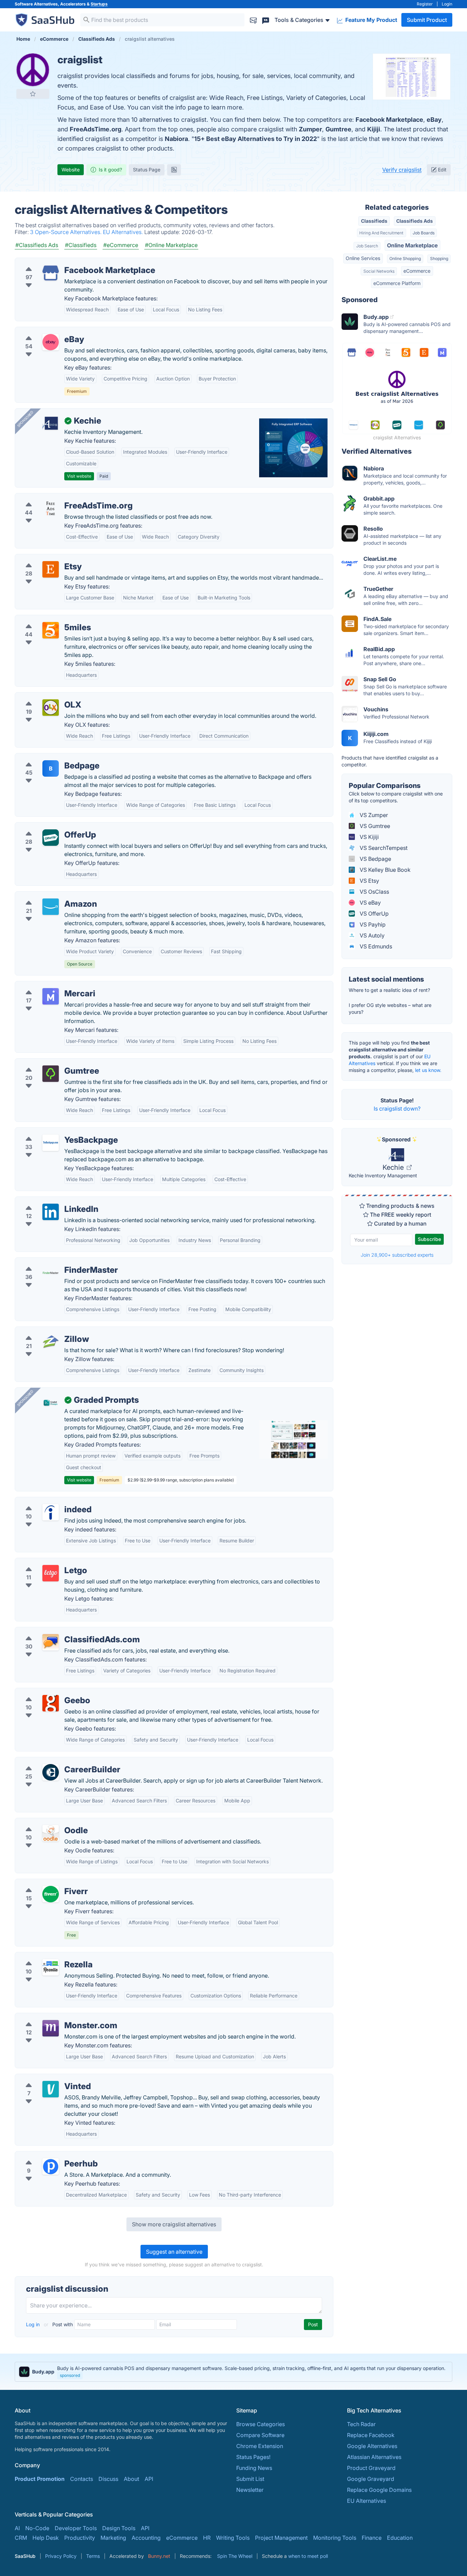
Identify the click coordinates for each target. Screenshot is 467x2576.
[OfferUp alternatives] (51, 838)
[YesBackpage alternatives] (51, 1143)
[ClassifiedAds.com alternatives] (51, 1642)
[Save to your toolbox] (33, 94)
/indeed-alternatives (46, 1501)
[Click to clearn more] (233, 2372)
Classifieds (374, 221)
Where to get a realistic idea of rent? (389, 990)
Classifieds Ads (415, 221)
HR (207, 2538)
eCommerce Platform (397, 283)
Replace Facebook (371, 2435)
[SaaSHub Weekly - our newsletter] (253, 20)
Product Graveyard (371, 2468)
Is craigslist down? (397, 1109)
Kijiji (374, 129)
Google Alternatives (372, 2446)
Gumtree (338, 129)
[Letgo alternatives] (51, 1573)
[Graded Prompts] (51, 1403)
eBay (434, 120)
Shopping (439, 258)
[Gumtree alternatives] (51, 1074)
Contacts (82, 2479)
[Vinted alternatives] (51, 2089)
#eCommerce (121, 245)
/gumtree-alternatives (48, 1063)
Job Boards (424, 233)
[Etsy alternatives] (51, 569)
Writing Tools (233, 2538)
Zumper (310, 129)
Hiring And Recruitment (381, 233)
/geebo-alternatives (46, 1692)
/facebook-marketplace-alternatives (67, 262)
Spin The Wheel (235, 2556)
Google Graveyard (371, 2479)
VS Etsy (369, 881)
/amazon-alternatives (48, 896)
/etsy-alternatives (43, 558)
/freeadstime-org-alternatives (58, 497)
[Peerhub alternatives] (51, 2166)
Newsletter (250, 2490)
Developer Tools (76, 2528)
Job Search (367, 246)
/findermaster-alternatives (54, 1262)
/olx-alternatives (41, 697)
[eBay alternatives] (51, 342)
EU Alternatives (366, 2501)
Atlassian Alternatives (374, 2457)
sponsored (70, 2375)
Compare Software (260, 2435)
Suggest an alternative (174, 2252)
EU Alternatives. (124, 232)
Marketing (113, 2538)
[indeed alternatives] (51, 1512)
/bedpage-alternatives (49, 758)
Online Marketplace (412, 245)
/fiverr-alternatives (44, 1883)
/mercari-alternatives (47, 985)
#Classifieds (81, 245)
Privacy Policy (61, 2556)
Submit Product (427, 20)
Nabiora (176, 139)
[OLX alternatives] (51, 708)
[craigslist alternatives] (33, 70)
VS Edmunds (375, 946)
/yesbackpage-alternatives (55, 1132)
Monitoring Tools (335, 2538)
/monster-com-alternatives (55, 2017)
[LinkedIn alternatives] (51, 1212)
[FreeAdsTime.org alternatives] (51, 508)
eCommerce (417, 271)
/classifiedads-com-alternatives (61, 1631)
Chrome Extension (260, 2446)
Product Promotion (40, 2479)
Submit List (250, 2479)
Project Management (281, 2538)
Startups (99, 4)
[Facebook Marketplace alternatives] (51, 273)
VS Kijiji (369, 837)
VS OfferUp (373, 914)
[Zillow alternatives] (51, 1342)
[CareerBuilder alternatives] (51, 1772)
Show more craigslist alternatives (174, 2224)
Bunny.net (159, 2556)
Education (400, 2538)
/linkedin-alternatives (47, 1201)
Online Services (363, 258)
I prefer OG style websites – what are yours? (390, 1008)
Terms (93, 2556)
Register (425, 4)
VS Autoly (371, 935)
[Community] (266, 20)
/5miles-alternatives (46, 619)
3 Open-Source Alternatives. (66, 232)
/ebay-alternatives (44, 331)
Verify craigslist (402, 170)
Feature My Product (371, 20)
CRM (21, 2538)
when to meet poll (308, 2556)
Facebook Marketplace (389, 120)
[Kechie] (51, 424)
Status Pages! (253, 2457)
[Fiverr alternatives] (51, 1894)
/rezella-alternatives (46, 1956)
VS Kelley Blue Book (384, 870)
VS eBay (370, 903)
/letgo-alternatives (44, 1562)
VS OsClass (374, 892)
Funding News (254, 2468)
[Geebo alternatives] (51, 1703)
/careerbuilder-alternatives (54, 1761)
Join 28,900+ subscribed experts (397, 1255)
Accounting (146, 2538)
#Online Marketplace (171, 245)
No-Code (37, 2528)
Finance (372, 2538)
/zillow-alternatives (45, 1331)
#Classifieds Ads (37, 245)
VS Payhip (372, 924)
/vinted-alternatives (45, 2078)
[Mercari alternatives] (51, 996)
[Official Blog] (174, 170)
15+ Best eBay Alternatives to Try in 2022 (256, 139)
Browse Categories (261, 2424)
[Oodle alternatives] (51, 1833)
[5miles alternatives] (51, 630)
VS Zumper (373, 815)
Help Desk (46, 2538)
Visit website (79, 476)
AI (17, 2528)
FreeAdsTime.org (96, 129)
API (149, 2479)
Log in (34, 2324)
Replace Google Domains (379, 2490)
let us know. (428, 1070)
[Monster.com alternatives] (51, 2028)
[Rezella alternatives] (51, 1967)
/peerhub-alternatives (48, 2156)
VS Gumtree (374, 826)
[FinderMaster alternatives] (51, 1273)
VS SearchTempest (383, 848)
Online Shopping (405, 258)
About (131, 2479)
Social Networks (379, 271)
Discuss (108, 2479)
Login (447, 4)
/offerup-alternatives (47, 827)
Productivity (80, 2538)
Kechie (394, 1167)
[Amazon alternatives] (51, 907)
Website (71, 170)
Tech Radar (361, 2424)
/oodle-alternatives (45, 1822)
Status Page (147, 170)
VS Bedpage (375, 859)
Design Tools (119, 2528)
